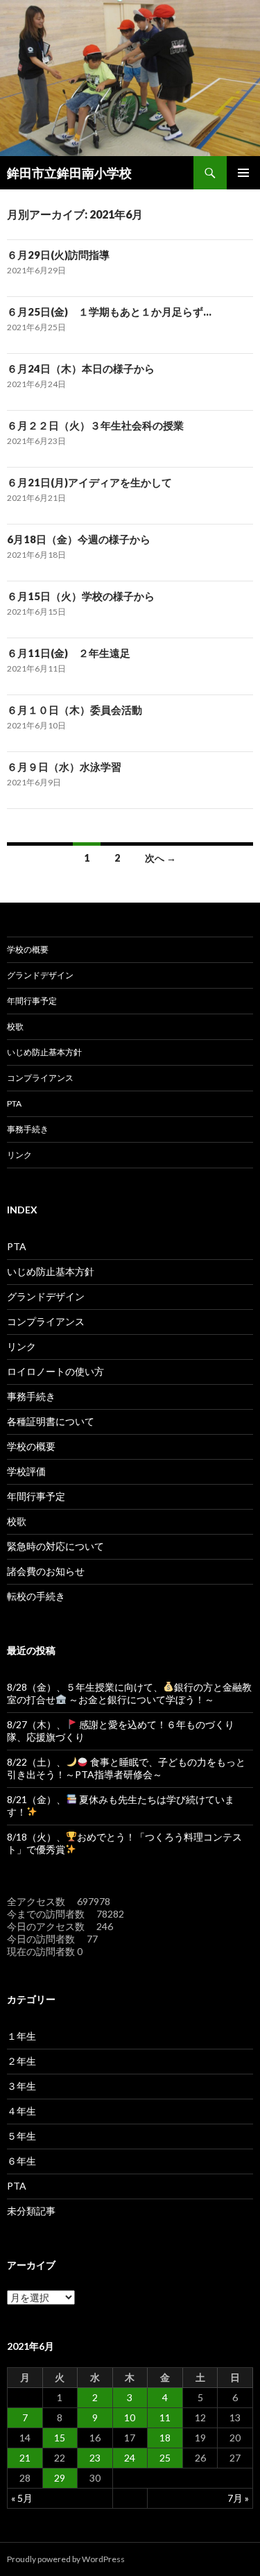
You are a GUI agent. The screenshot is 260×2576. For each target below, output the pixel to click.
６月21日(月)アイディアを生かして (89, 482)
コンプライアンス (40, 1078)
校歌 (15, 1026)
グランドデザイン (40, 975)
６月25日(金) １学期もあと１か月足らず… (109, 312)
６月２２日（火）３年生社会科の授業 (95, 425)
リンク (19, 1155)
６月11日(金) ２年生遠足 (69, 653)
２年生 (21, 2061)
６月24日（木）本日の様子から (81, 368)
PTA (14, 1103)
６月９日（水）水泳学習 (64, 767)
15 (60, 2438)
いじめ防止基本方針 (44, 1052)
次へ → (161, 858)
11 (165, 2417)
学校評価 (26, 1471)
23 (95, 2458)
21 (25, 2458)
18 (165, 2438)
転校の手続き (36, 1596)
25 (165, 2458)
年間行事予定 (32, 1001)
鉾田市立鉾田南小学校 (69, 173)
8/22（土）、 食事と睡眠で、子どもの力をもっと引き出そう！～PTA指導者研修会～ (126, 1768)
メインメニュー (243, 173)
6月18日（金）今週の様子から (79, 539)
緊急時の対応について (55, 1546)
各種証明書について (51, 1421)
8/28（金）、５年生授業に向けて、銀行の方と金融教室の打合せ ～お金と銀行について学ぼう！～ (129, 1693)
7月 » (238, 2498)
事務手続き (28, 1129)
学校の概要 (28, 949)
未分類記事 (31, 2211)
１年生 (21, 2036)
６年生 (21, 2161)
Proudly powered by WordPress (66, 2559)
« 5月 (22, 2498)
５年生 (21, 2136)
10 (130, 2417)
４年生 (21, 2111)
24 (130, 2458)
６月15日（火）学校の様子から (81, 596)
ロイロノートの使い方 (55, 1371)
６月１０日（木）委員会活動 (75, 710)
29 (60, 2478)
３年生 (21, 2086)
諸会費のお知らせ (46, 1571)
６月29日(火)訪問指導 (58, 255)
